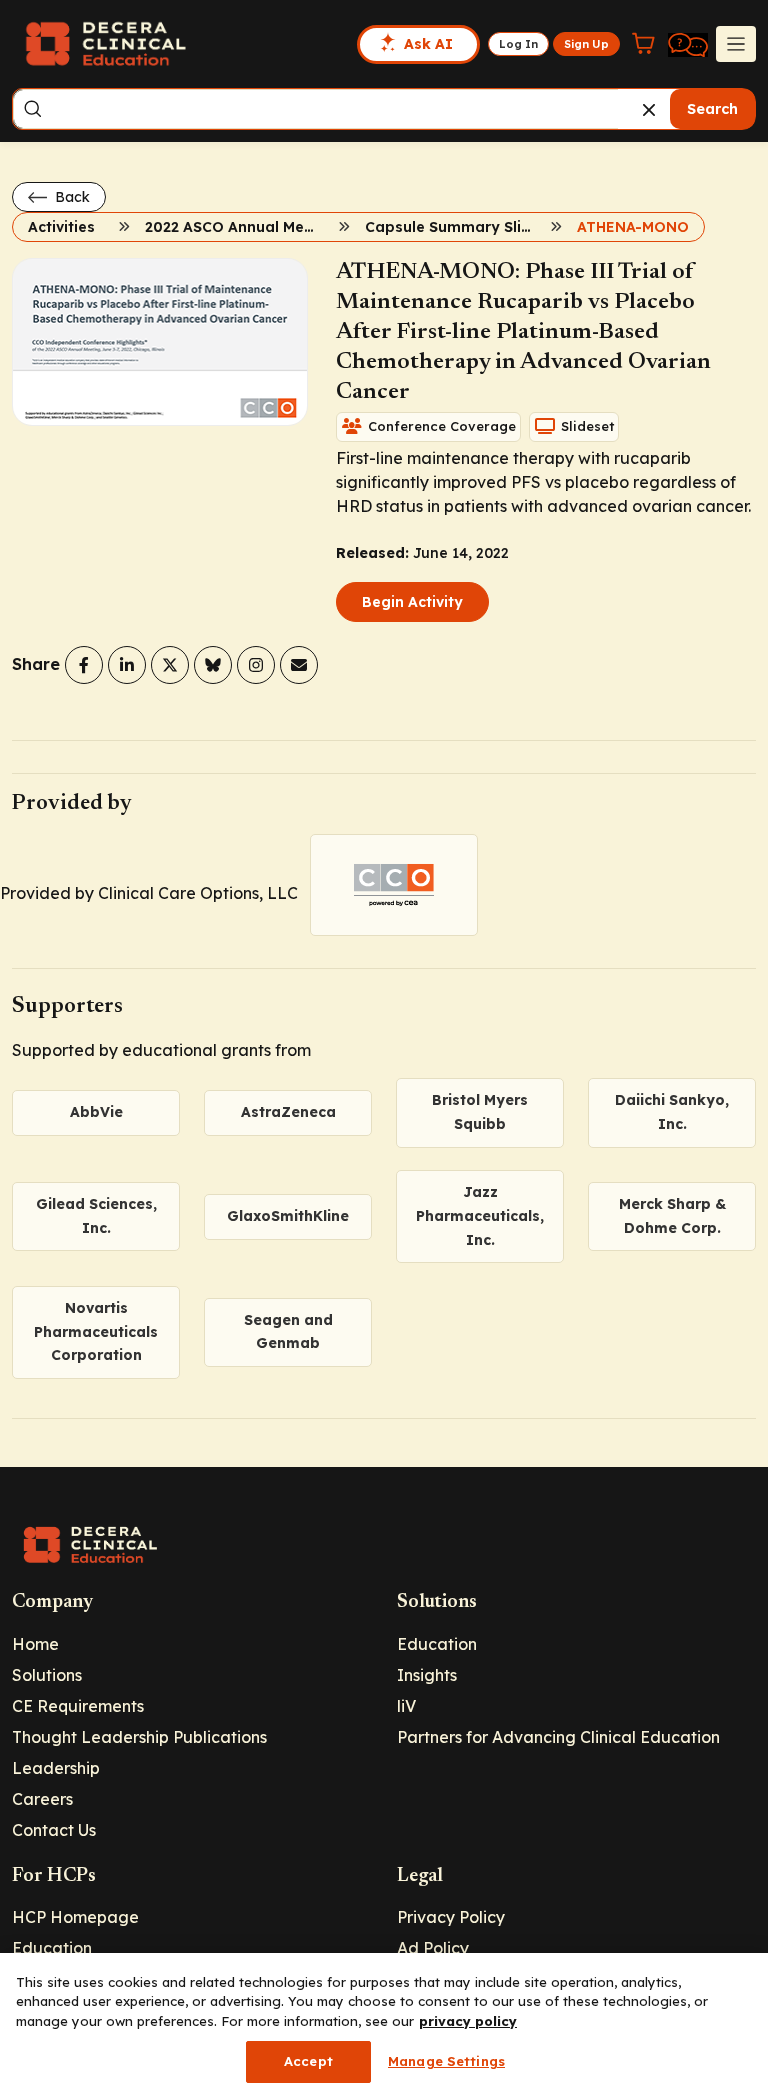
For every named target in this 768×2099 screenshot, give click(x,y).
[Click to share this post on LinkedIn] (127, 665)
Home (35, 1644)
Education (437, 1644)
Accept (308, 2061)
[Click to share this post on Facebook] (84, 665)
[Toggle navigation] (736, 44)
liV (406, 1706)
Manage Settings (446, 2061)
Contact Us (54, 1830)
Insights (427, 1675)
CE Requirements (78, 1706)
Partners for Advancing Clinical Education (558, 1737)
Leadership (56, 1768)
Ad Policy (433, 1948)
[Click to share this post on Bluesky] (213, 665)
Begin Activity (412, 602)
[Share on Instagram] (256, 665)
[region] (384, 2026)
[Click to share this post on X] (170, 665)
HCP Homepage (75, 1917)
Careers (42, 1799)
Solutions (47, 1675)
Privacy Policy (451, 1917)
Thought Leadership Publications (139, 1737)
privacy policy (468, 2021)
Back (70, 197)
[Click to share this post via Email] (299, 665)
